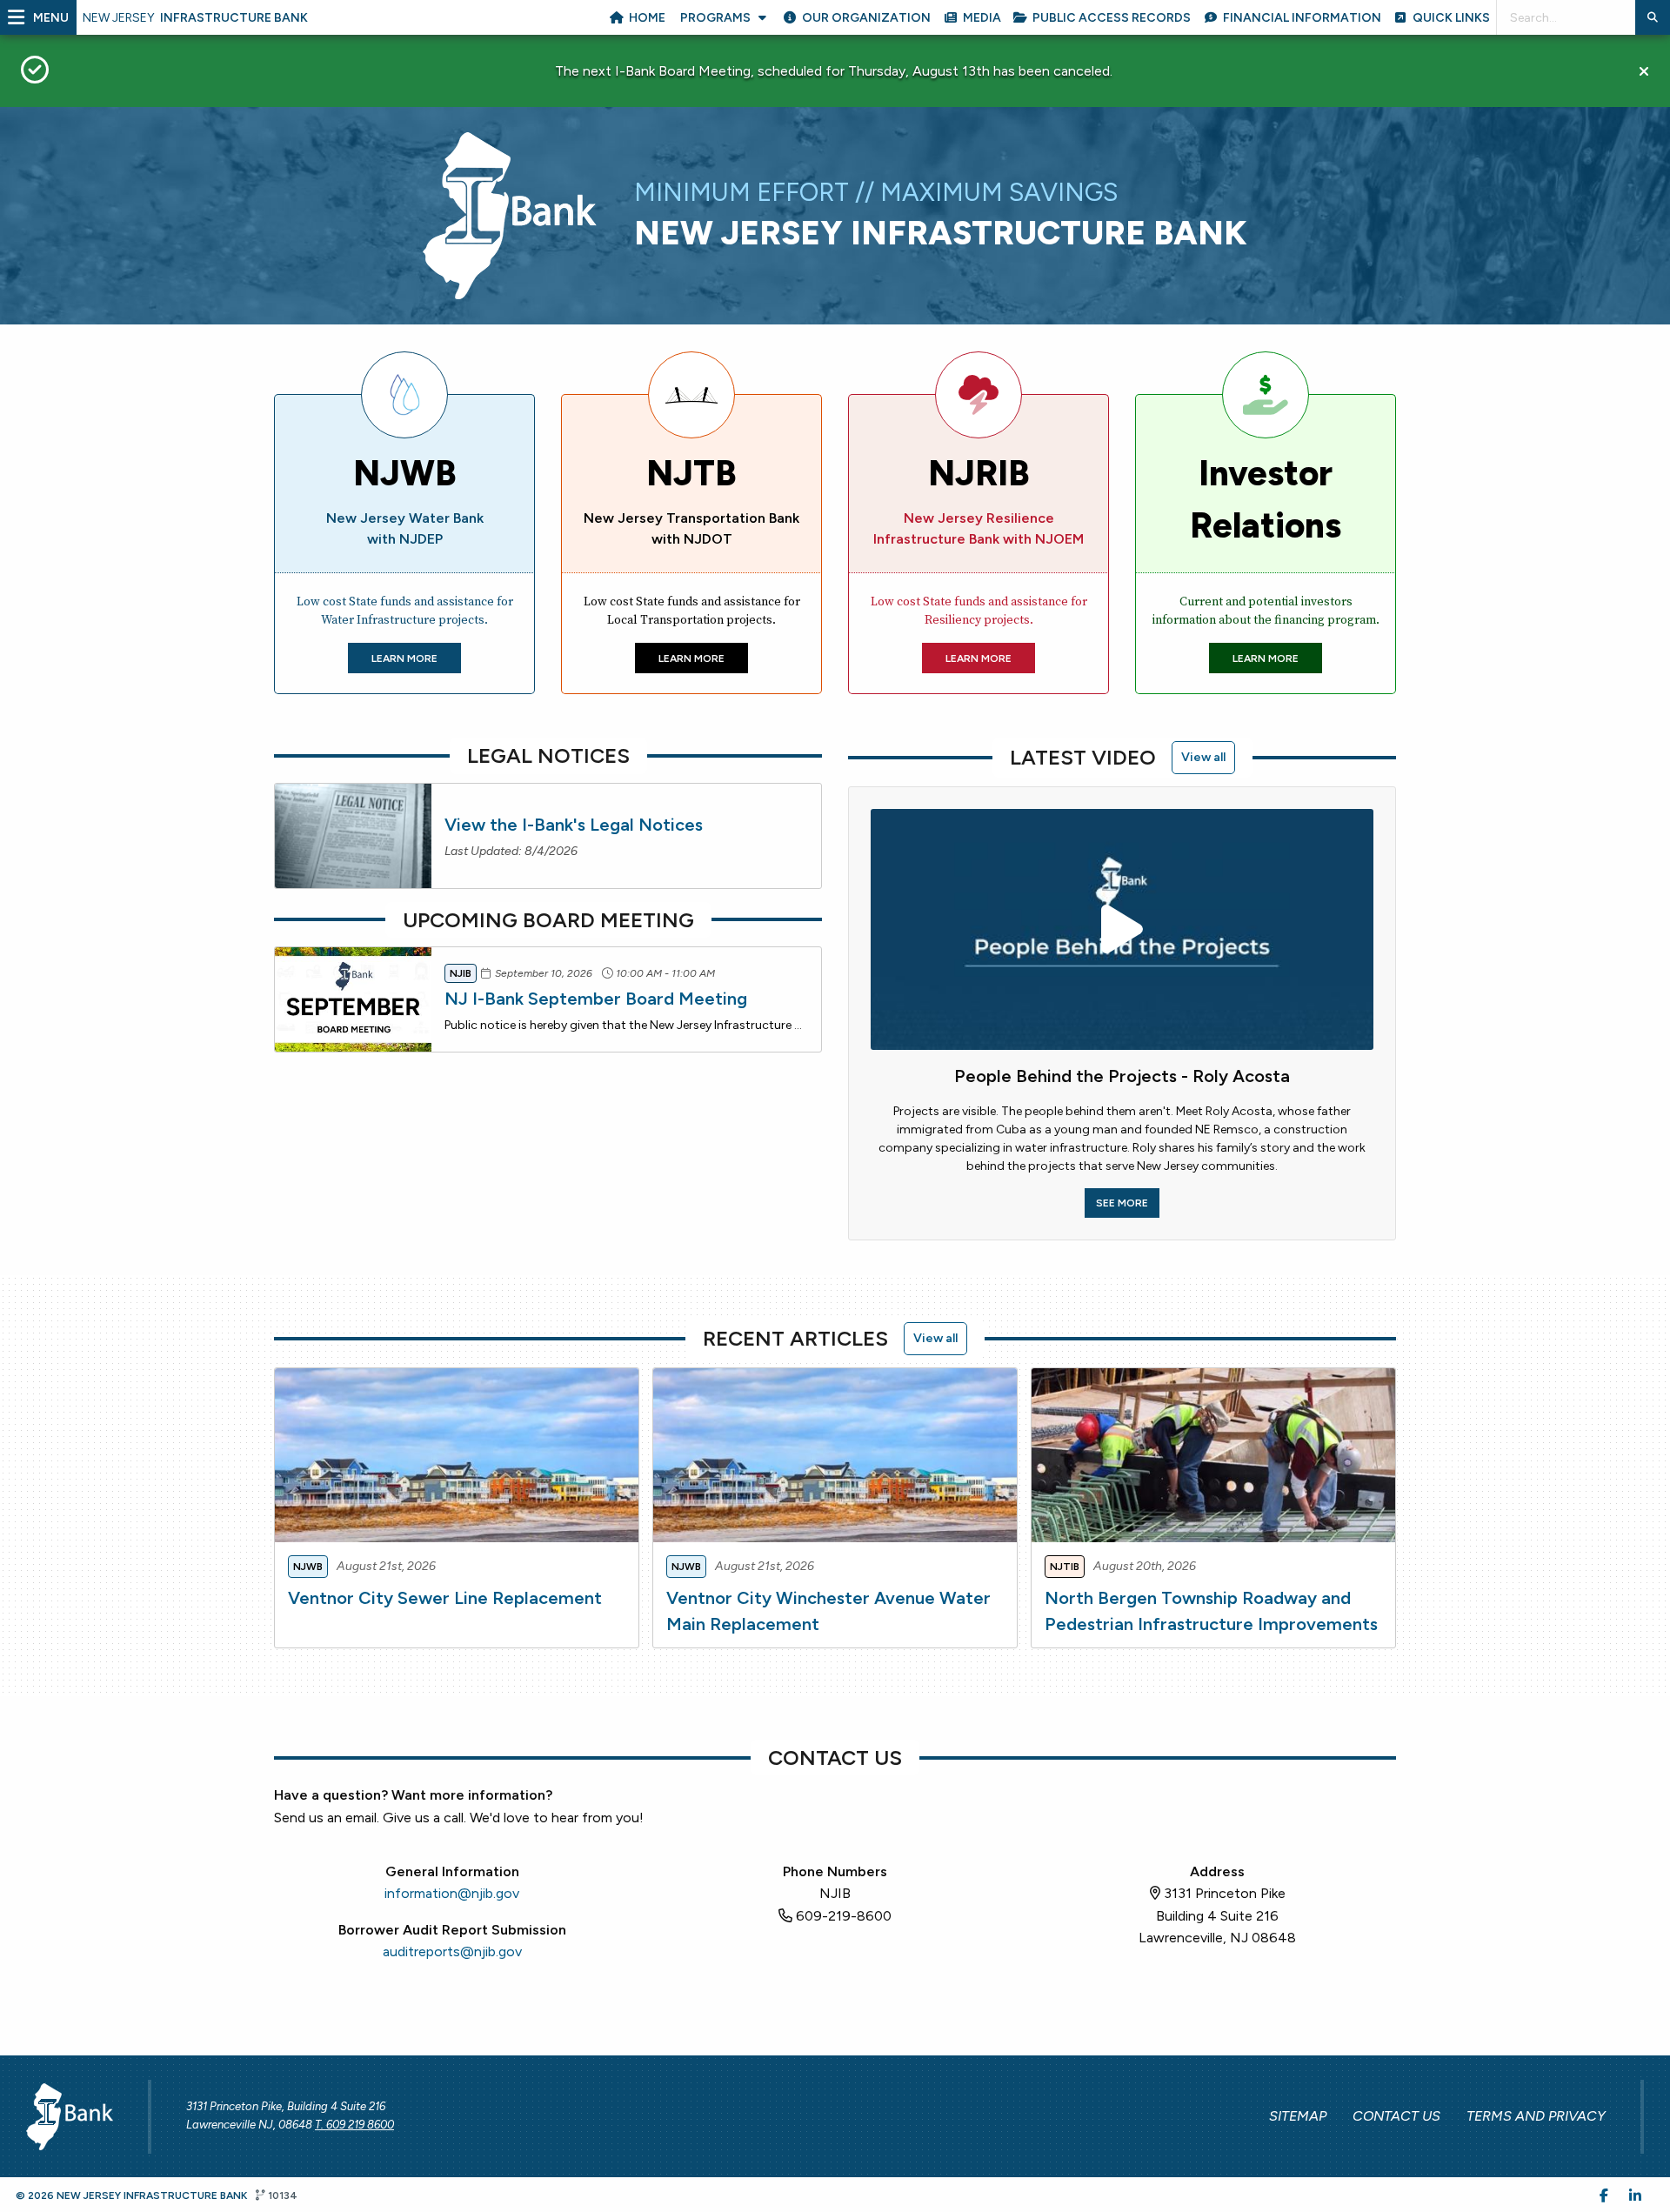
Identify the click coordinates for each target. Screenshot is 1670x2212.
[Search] (1653, 17)
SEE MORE (1122, 1203)
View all (1203, 757)
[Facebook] (1604, 2195)
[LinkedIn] (1635, 2195)
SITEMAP (1298, 2116)
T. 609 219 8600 (354, 2125)
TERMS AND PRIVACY (1536, 2116)
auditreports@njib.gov (452, 1951)
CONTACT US (1396, 2116)
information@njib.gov (452, 1893)
